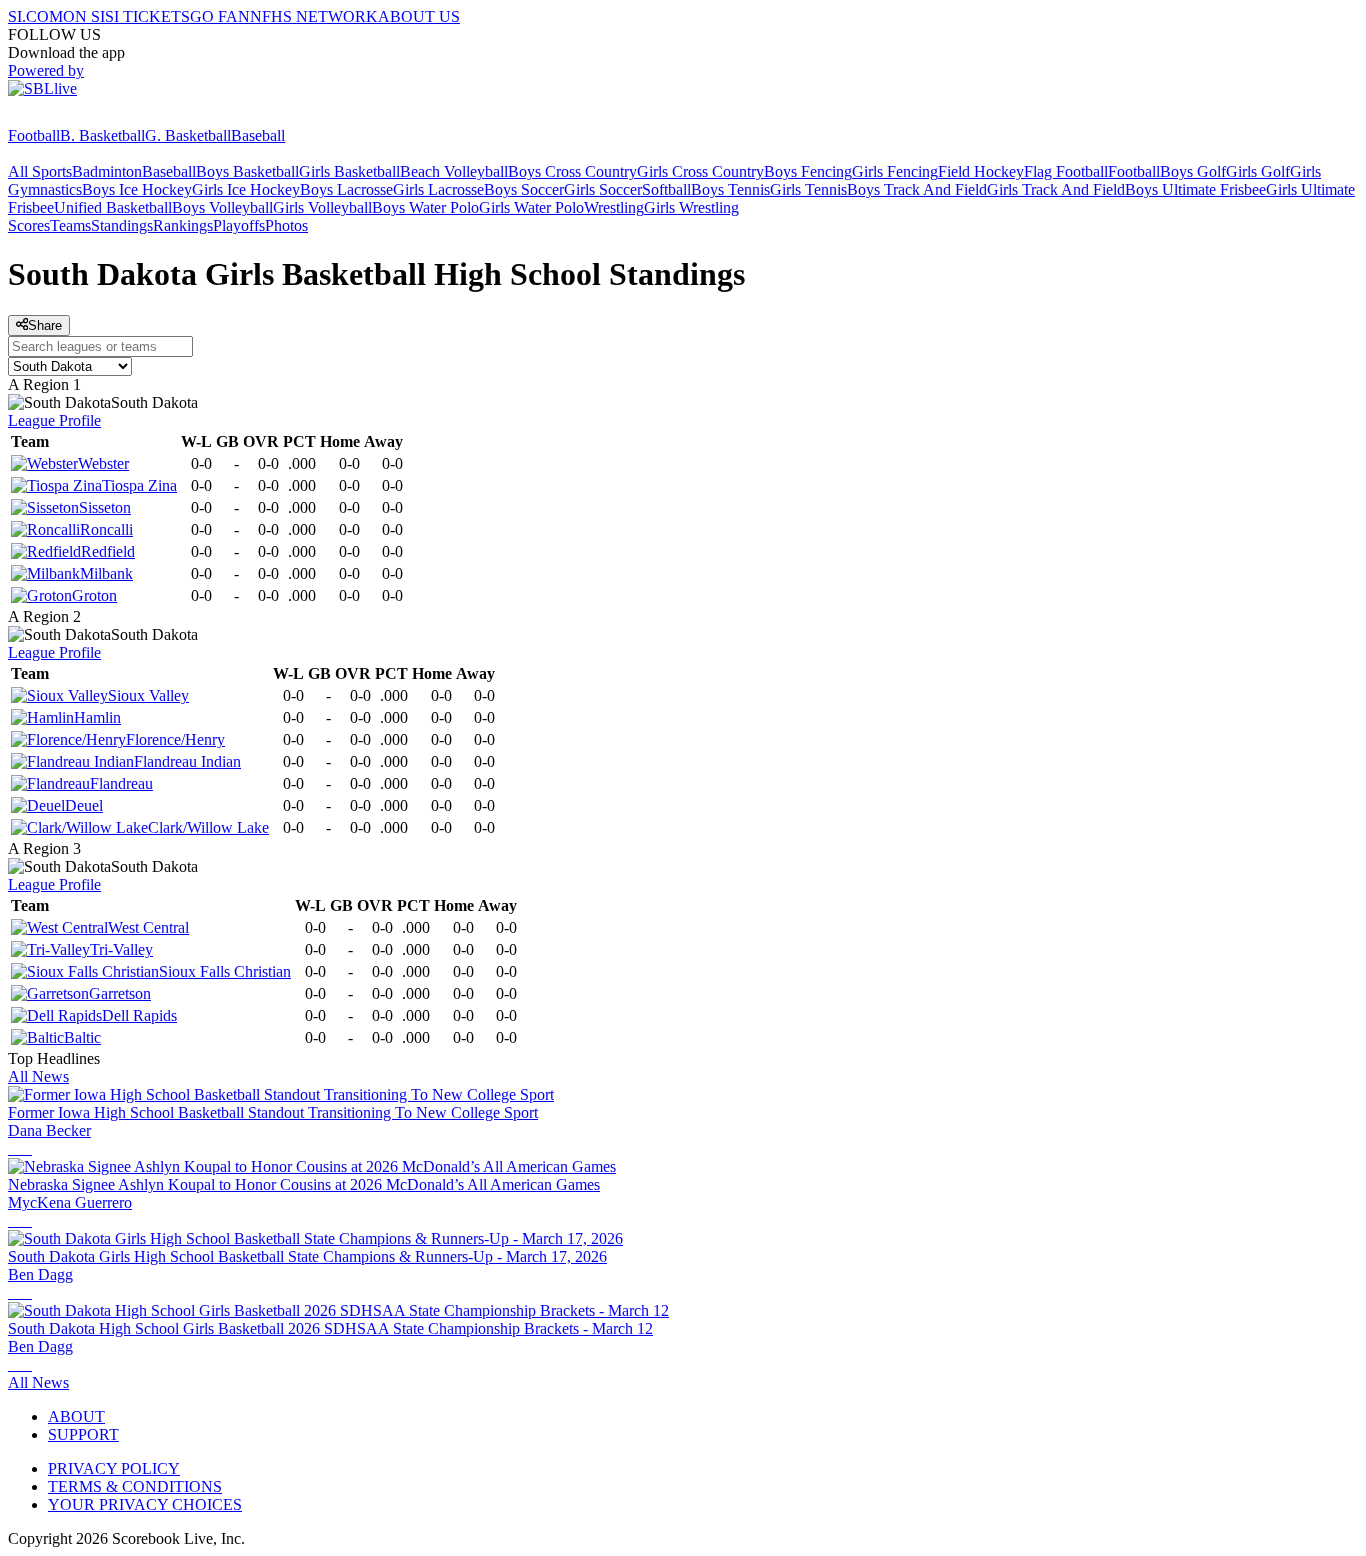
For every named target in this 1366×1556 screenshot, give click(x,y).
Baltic (82, 1037)
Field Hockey (981, 171)
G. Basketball (188, 135)
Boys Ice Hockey (137, 189)
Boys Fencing (808, 171)
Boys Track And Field (917, 189)
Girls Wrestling (691, 207)
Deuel (84, 805)
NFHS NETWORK (314, 16)
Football (34, 135)
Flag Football (1066, 171)
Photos (286, 225)
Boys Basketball (247, 171)
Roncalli (106, 529)
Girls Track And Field (1056, 189)
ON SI (84, 16)
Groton (94, 595)
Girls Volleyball (322, 207)
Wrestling (614, 207)
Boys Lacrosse (346, 189)
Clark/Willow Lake (208, 827)
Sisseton (105, 507)
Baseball (258, 135)
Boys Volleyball (222, 207)
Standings (122, 225)
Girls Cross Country (700, 171)
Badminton (107, 171)
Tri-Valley (121, 949)
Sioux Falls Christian (225, 971)
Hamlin (97, 717)
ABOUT (76, 1416)
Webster (103, 463)
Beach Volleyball (454, 171)
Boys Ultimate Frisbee (1195, 189)
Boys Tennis (730, 189)
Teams (70, 225)
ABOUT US (419, 16)
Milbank (106, 573)
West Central (148, 927)
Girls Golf (1258, 171)
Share (45, 325)
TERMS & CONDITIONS (135, 1486)
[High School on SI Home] (85, 117)
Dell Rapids (139, 1015)
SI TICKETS (147, 16)
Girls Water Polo (531, 207)
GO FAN (220, 16)
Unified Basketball (113, 207)
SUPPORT (83, 1434)
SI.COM (35, 16)
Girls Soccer (603, 189)
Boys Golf (1193, 171)
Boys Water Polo (425, 207)
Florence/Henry (175, 739)
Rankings (183, 225)
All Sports (40, 171)
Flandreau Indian (187, 761)
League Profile (54, 420)
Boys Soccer (524, 189)
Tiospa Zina (139, 485)
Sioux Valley (148, 695)
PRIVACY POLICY (114, 1468)
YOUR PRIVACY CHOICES (145, 1504)
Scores (29, 225)
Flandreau (121, 783)
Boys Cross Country (572, 171)
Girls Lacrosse (438, 189)
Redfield (108, 551)
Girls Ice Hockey (246, 189)
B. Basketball (102, 135)
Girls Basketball (349, 171)
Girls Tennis (808, 189)
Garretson (120, 993)
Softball (666, 189)
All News (38, 1076)
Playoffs (239, 225)
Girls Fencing (895, 171)
